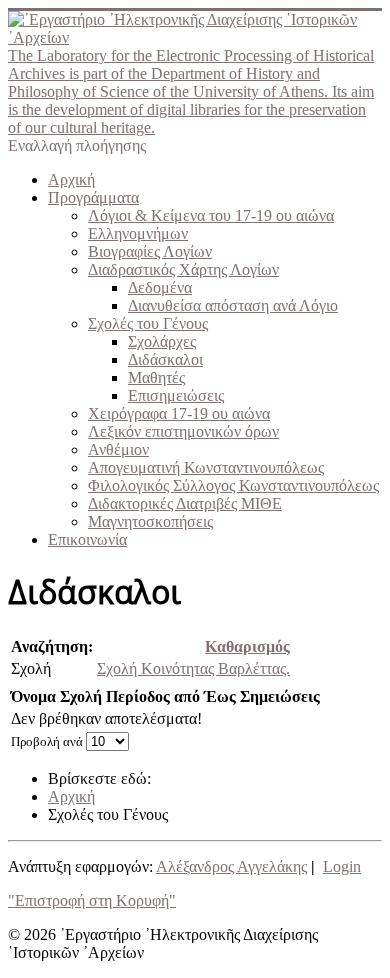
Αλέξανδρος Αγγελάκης (231, 866)
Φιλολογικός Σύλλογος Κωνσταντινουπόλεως (233, 485)
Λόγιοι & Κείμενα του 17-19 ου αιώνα (211, 215)
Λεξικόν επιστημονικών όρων (183, 431)
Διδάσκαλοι (165, 359)
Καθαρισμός (247, 646)
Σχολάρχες (162, 341)
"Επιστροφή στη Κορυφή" (92, 900)
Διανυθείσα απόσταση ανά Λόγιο (233, 305)
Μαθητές (156, 377)
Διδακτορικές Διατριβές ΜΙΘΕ (185, 503)
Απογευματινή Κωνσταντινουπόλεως (206, 467)
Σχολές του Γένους (148, 323)
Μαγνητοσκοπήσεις (150, 521)
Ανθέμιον (118, 449)
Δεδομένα (160, 287)
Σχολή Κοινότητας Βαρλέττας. (193, 668)
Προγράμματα (93, 197)
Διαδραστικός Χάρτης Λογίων (183, 269)
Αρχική (71, 179)
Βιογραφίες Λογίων (150, 251)
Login (342, 866)
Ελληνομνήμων (138, 233)
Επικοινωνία (87, 539)
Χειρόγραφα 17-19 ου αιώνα (179, 413)
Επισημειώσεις (176, 395)
